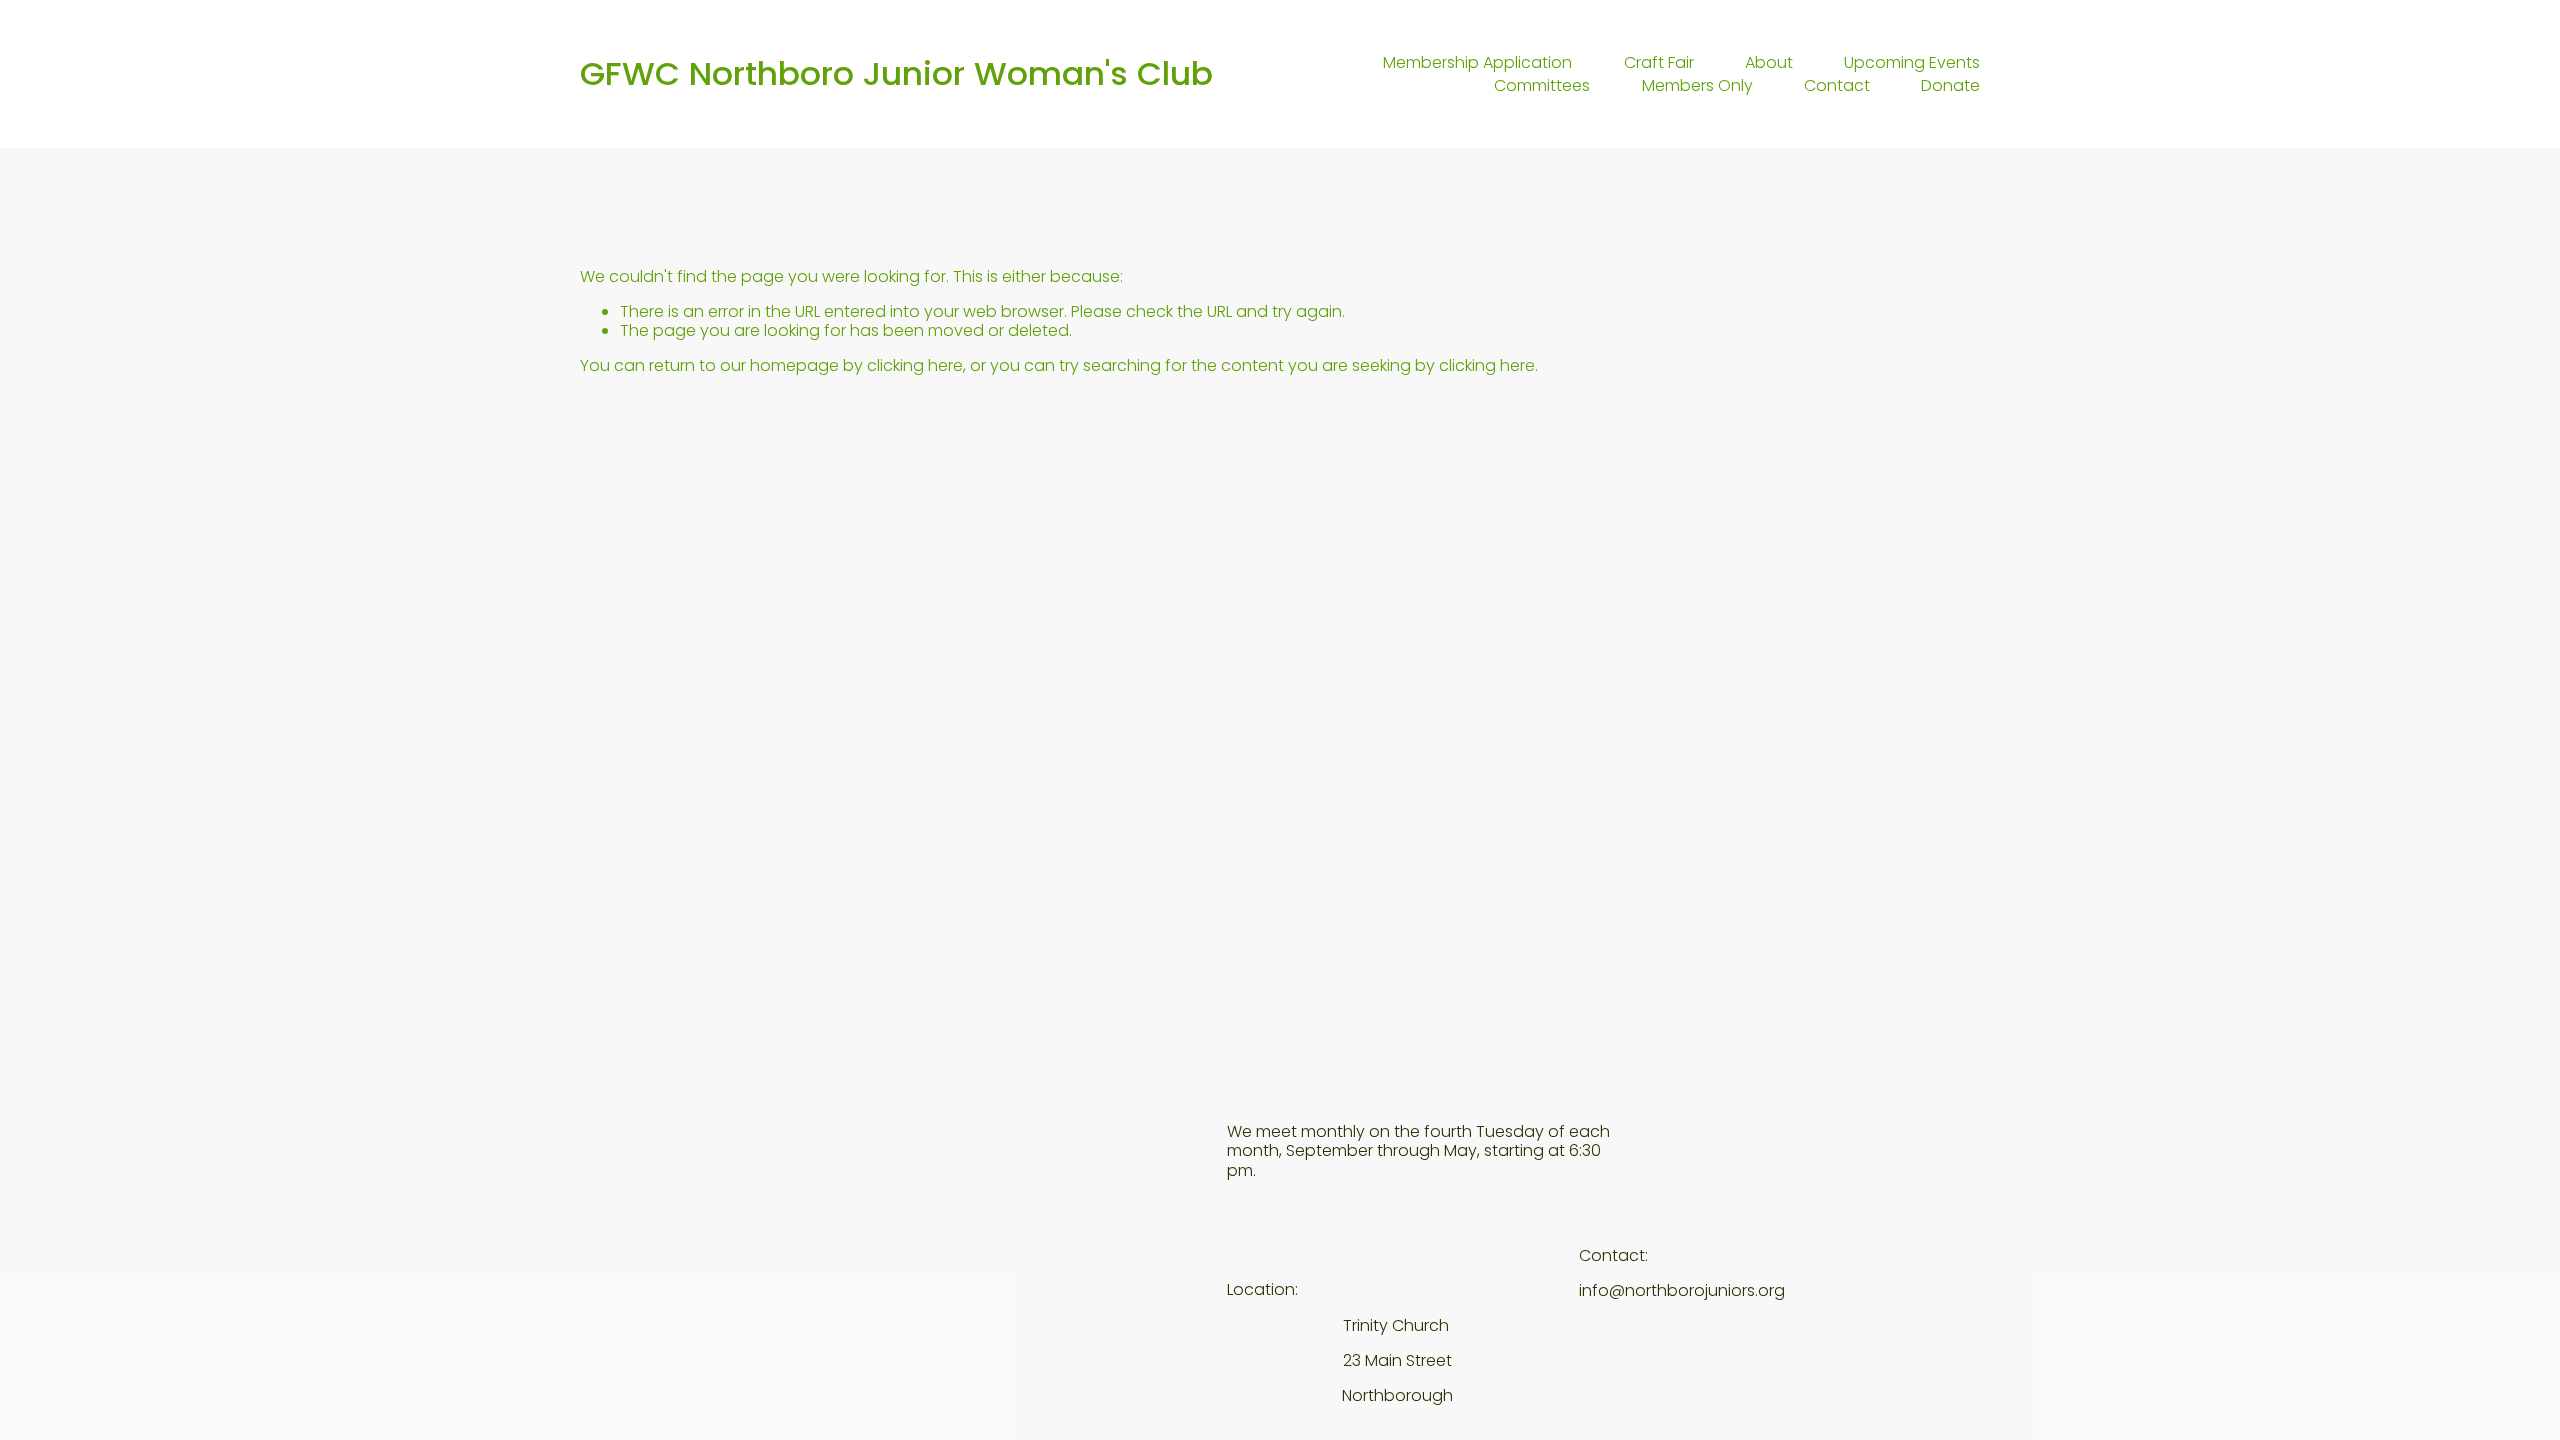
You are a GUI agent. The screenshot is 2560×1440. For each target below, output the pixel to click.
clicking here (915, 365)
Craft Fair (1659, 63)
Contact (1837, 85)
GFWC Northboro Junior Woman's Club (896, 73)
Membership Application (1477, 63)
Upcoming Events (1912, 63)
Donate (1950, 85)
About (1769, 63)
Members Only (1697, 85)
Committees (1542, 85)
